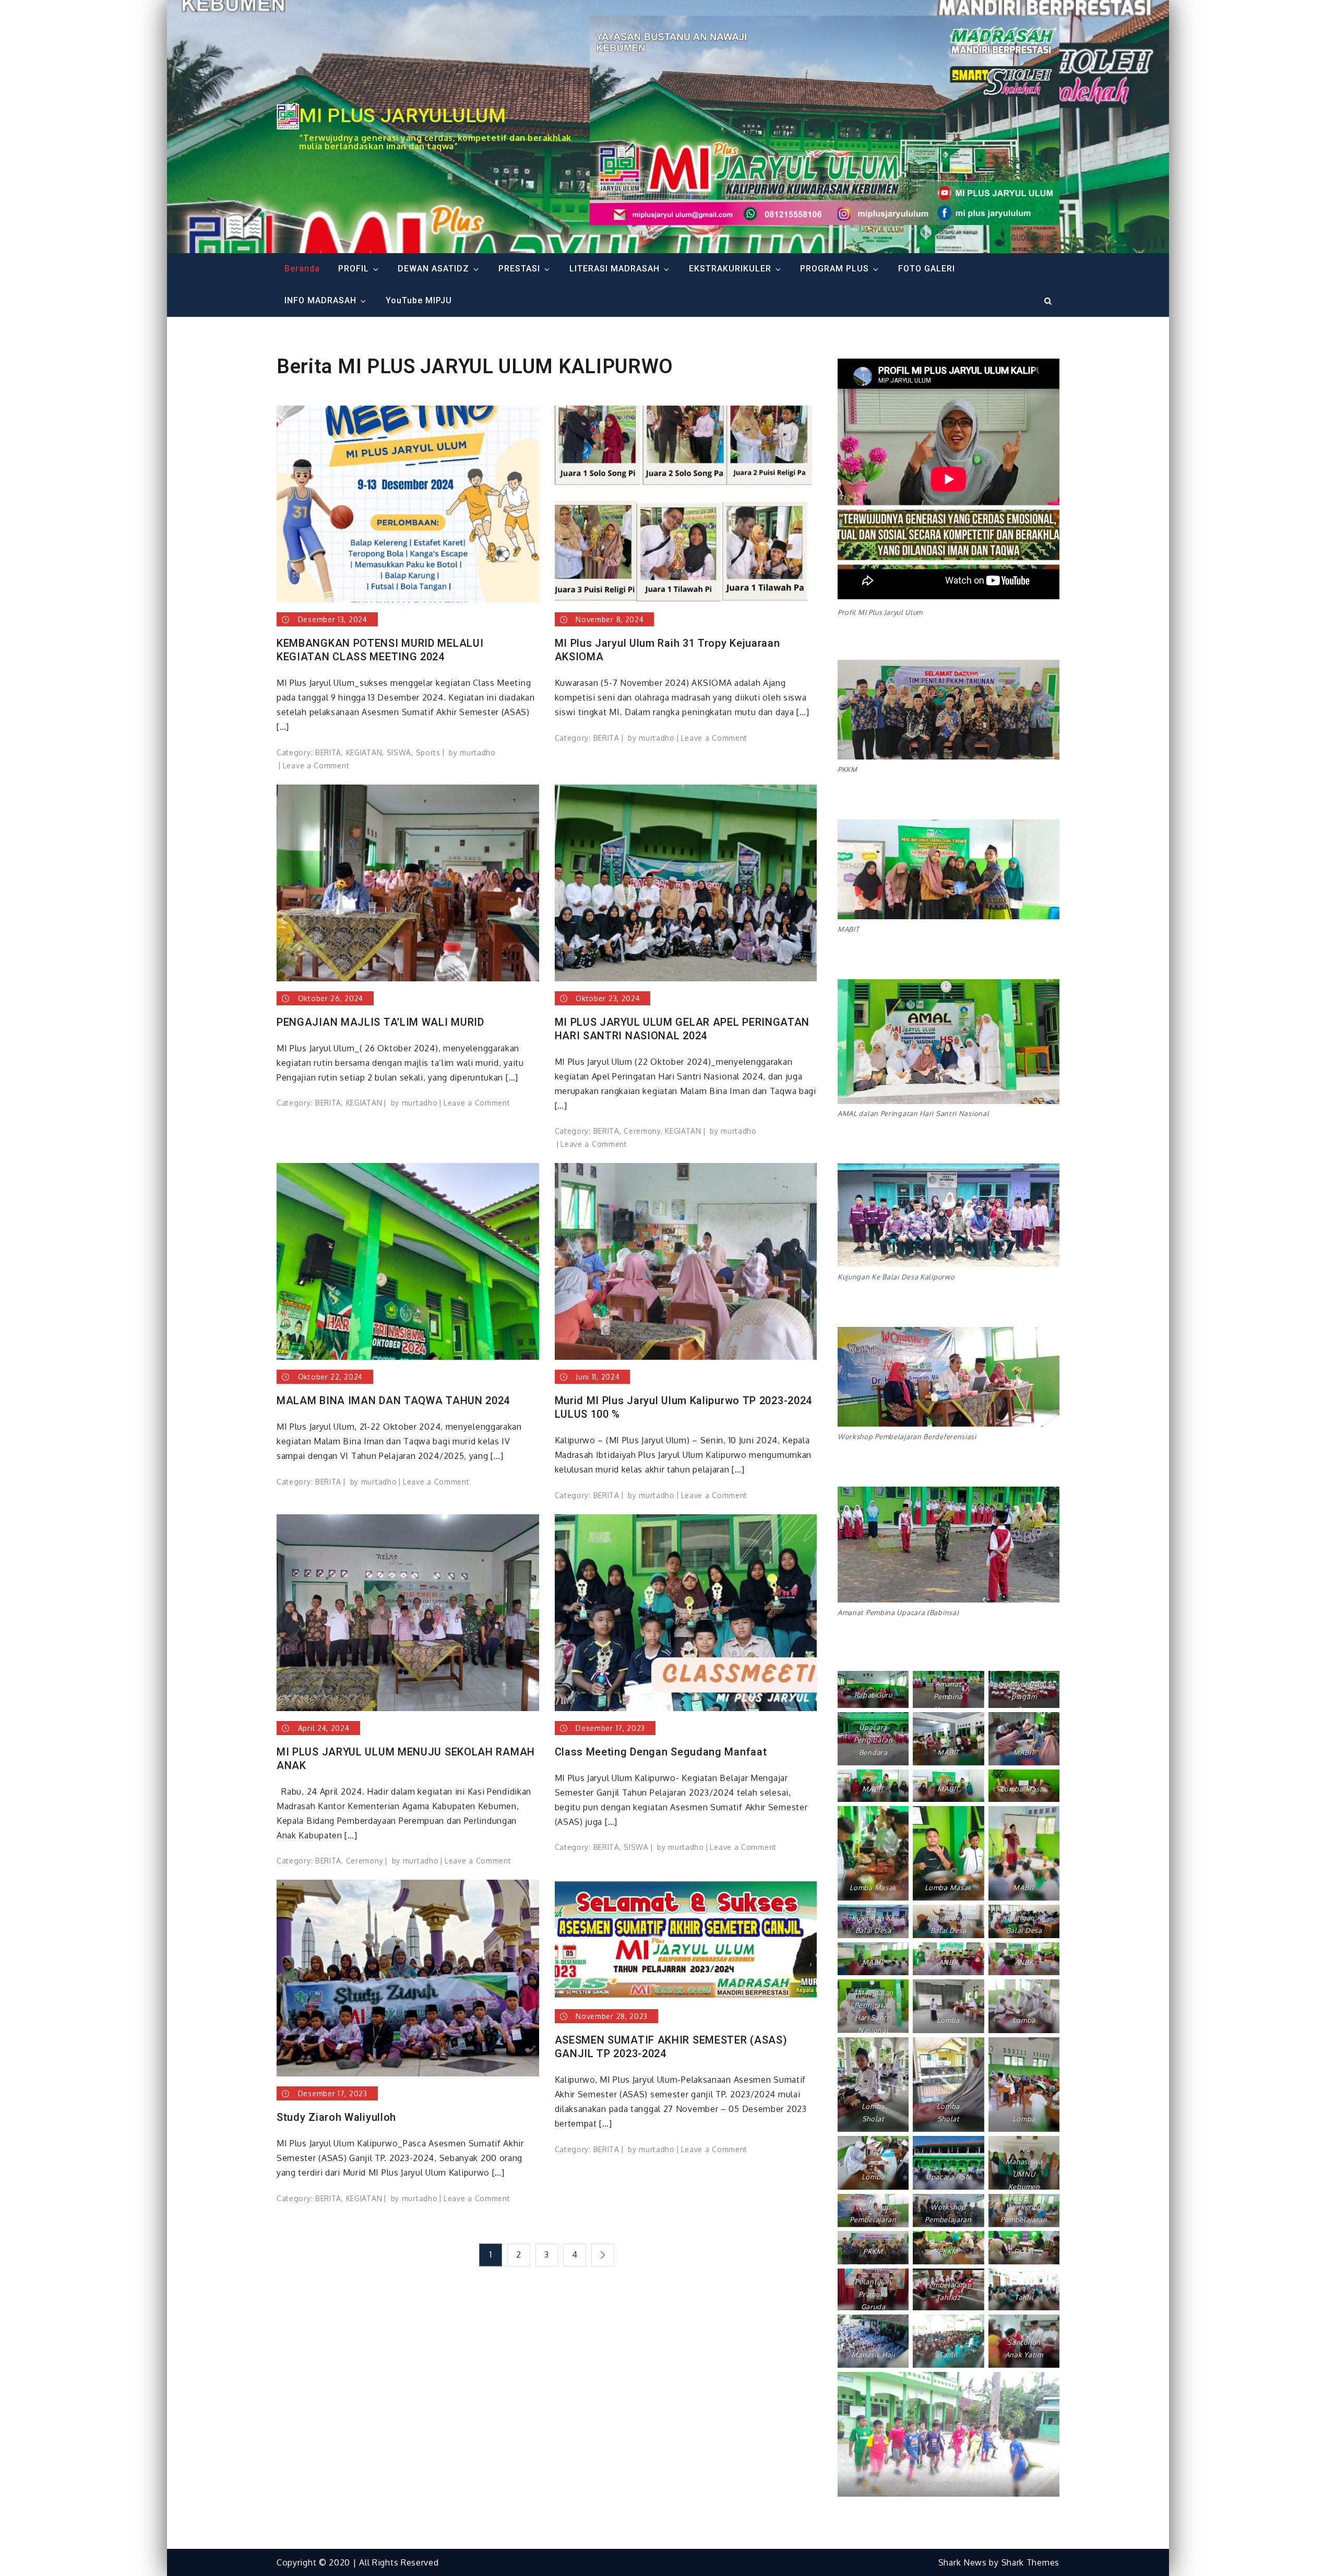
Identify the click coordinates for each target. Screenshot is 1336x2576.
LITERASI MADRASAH (615, 269)
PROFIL (354, 269)
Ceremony (642, 1131)
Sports (428, 752)
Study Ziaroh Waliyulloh (336, 2117)
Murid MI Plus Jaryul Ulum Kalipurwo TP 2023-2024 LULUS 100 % (684, 1407)
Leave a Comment (316, 765)
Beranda (302, 269)
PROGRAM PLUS (834, 269)
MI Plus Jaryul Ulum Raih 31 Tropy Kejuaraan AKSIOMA (667, 650)
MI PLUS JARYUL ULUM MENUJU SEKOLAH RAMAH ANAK (406, 1759)
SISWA (399, 752)
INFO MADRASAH (320, 300)
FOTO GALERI (927, 269)
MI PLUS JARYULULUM (403, 115)
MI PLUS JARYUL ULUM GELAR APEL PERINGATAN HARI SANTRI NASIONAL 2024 (682, 1029)
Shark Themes (1030, 2562)
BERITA (328, 752)
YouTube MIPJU (419, 300)
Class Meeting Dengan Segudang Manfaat (661, 1752)
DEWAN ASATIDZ (433, 269)
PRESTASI (519, 269)
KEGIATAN (364, 752)
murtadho (478, 752)
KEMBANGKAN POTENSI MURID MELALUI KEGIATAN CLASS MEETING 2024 (380, 650)
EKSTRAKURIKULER (730, 269)
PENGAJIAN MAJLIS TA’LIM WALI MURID (380, 1022)
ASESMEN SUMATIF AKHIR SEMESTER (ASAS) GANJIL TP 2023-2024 (671, 2047)
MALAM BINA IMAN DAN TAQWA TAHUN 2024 (393, 1400)
